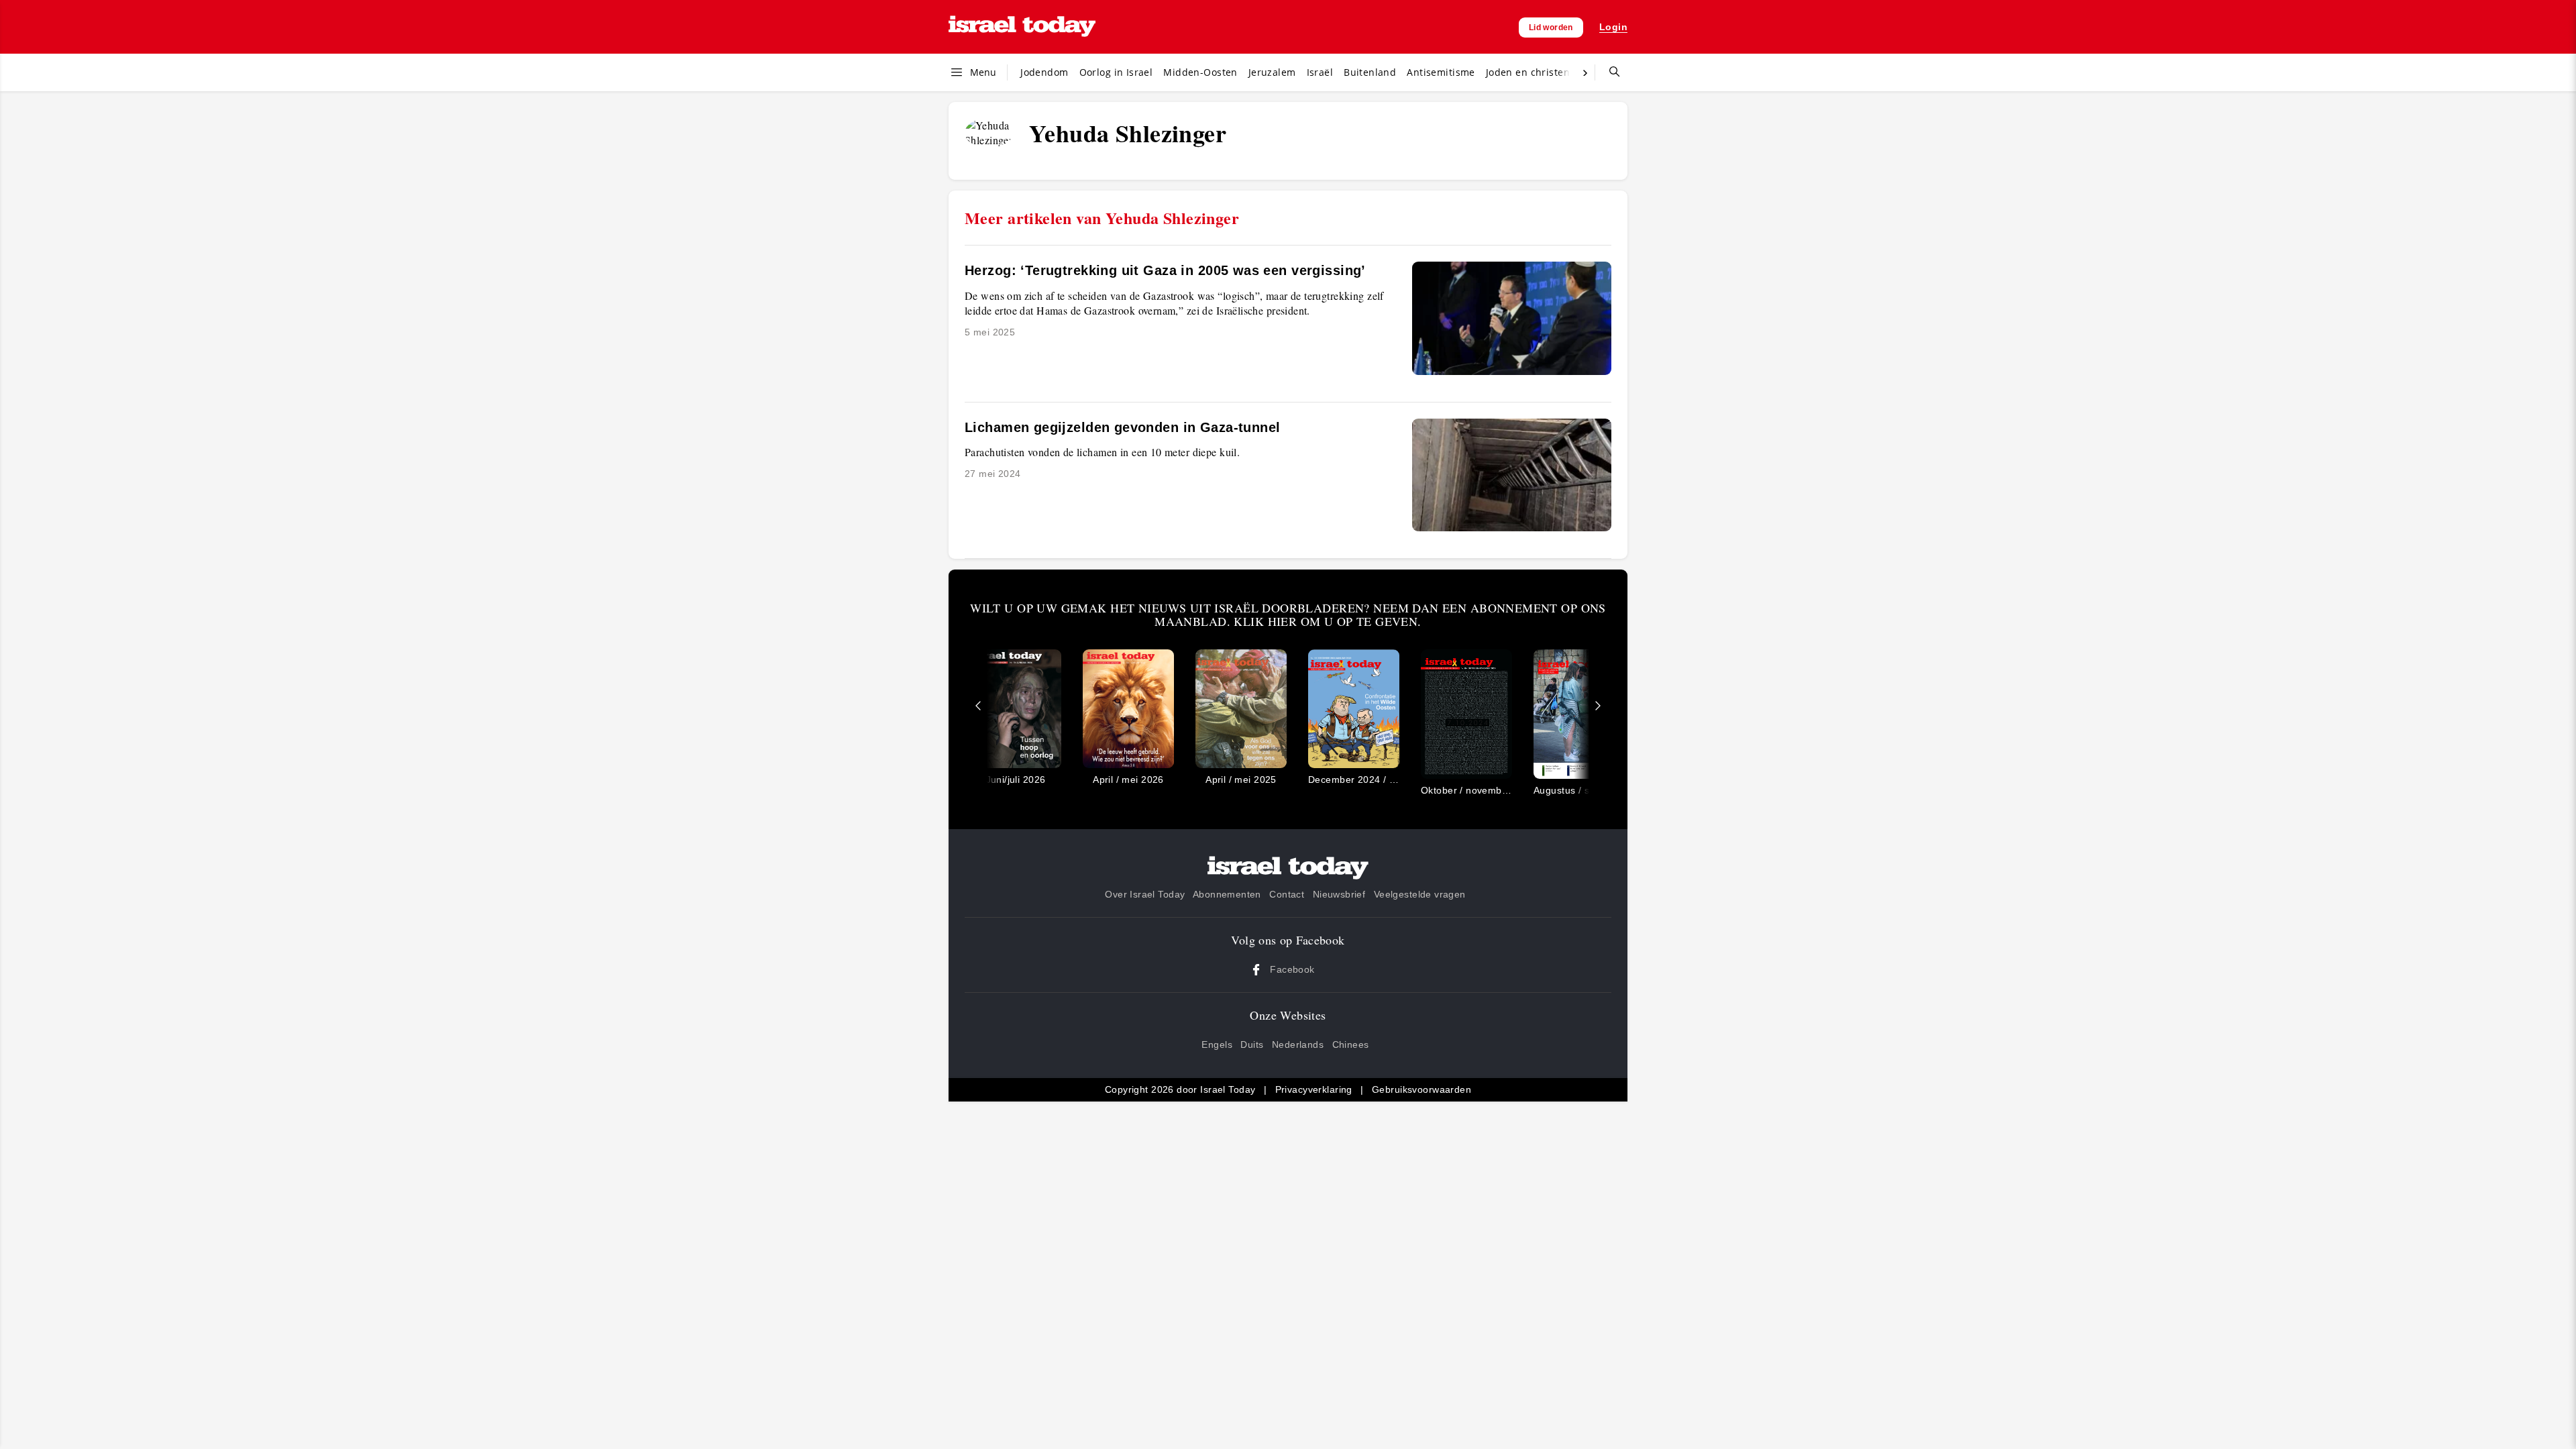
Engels (1217, 1044)
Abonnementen (1227, 894)
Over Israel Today (1145, 894)
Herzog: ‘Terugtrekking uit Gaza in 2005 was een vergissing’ (1165, 270)
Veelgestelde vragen (1420, 894)
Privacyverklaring (1314, 1089)
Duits (1252, 1044)
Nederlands (1298, 1044)
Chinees (1351, 1044)
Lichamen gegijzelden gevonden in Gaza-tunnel (1122, 427)
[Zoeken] (1609, 72)
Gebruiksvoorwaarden (1421, 1089)
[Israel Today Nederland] (1022, 27)
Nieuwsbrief (1339, 894)
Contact (1287, 894)
